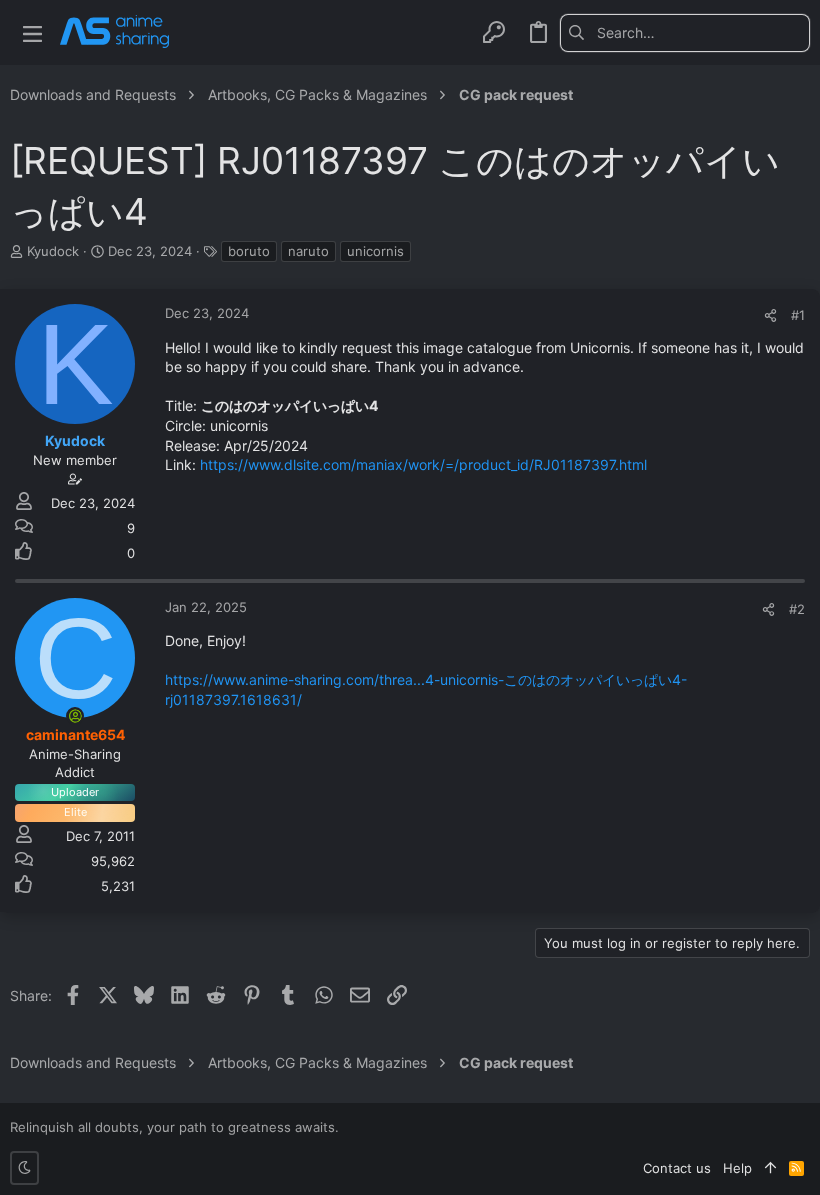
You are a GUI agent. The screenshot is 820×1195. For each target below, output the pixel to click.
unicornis (375, 251)
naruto (308, 251)
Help (737, 1168)
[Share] (770, 315)
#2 (797, 609)
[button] (32, 32)
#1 (798, 315)
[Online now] (75, 716)
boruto (249, 251)
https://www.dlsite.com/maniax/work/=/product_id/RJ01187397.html (421, 464)
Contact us (677, 1168)
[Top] (770, 1168)
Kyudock (53, 251)
